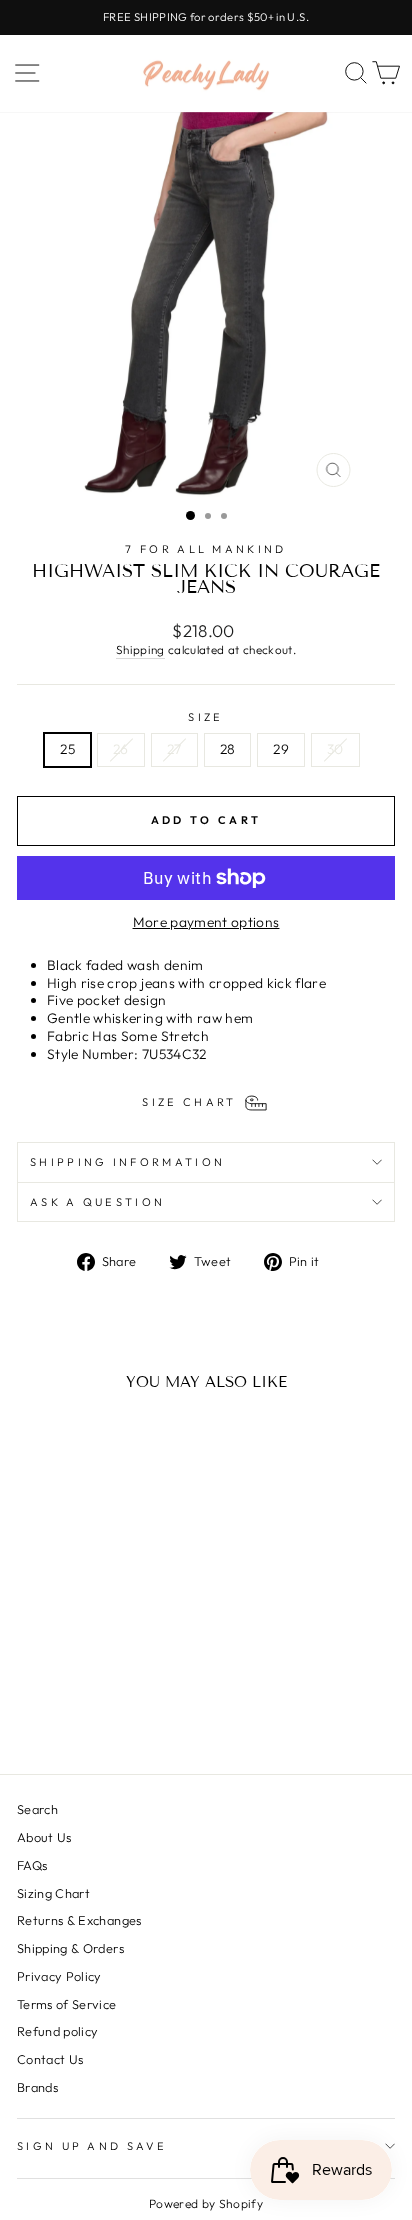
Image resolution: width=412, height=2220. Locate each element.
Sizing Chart (53, 1893)
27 (174, 749)
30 (335, 749)
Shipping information (127, 1162)
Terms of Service (67, 2004)
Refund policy (58, 2031)
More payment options (206, 922)
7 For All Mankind (205, 549)
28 (228, 749)
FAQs (32, 1865)
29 (281, 749)
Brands (37, 2087)
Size (205, 717)
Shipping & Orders (70, 1948)
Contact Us (50, 2059)
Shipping (140, 649)
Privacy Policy (59, 1976)
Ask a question (97, 1202)
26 (121, 749)
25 (67, 749)
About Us (44, 1837)
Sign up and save (92, 2146)
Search (37, 1809)
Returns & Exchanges (79, 1920)
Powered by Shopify (206, 2203)
